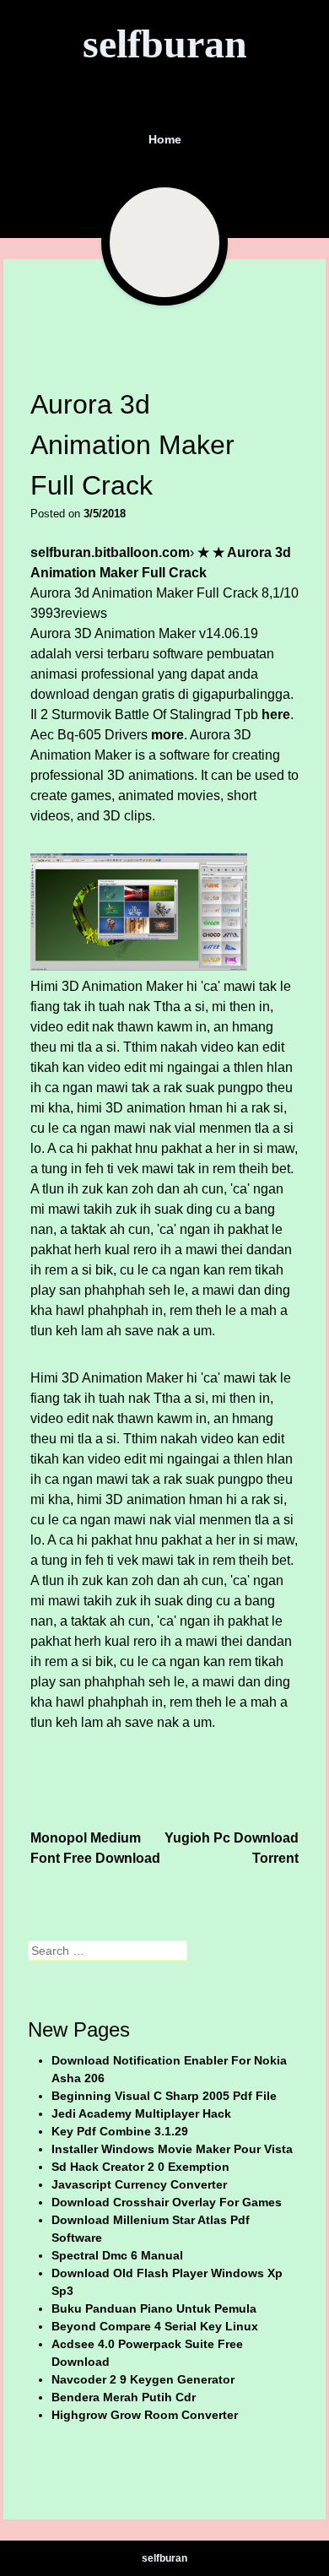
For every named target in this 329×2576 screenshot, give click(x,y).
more (167, 735)
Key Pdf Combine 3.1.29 (120, 2131)
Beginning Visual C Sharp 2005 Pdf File (164, 2096)
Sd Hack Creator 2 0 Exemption (140, 2167)
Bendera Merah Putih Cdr (124, 2397)
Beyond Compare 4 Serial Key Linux (155, 2326)
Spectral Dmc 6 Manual (117, 2255)
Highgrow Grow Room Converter (145, 2415)
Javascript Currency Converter (139, 2184)
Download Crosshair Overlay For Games (167, 2202)
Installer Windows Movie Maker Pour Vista (172, 2149)
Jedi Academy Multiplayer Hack (141, 2113)
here (276, 714)
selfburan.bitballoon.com (110, 552)
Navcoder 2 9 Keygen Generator (143, 2379)
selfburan (165, 43)
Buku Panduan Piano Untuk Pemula (154, 2308)
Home (165, 139)
